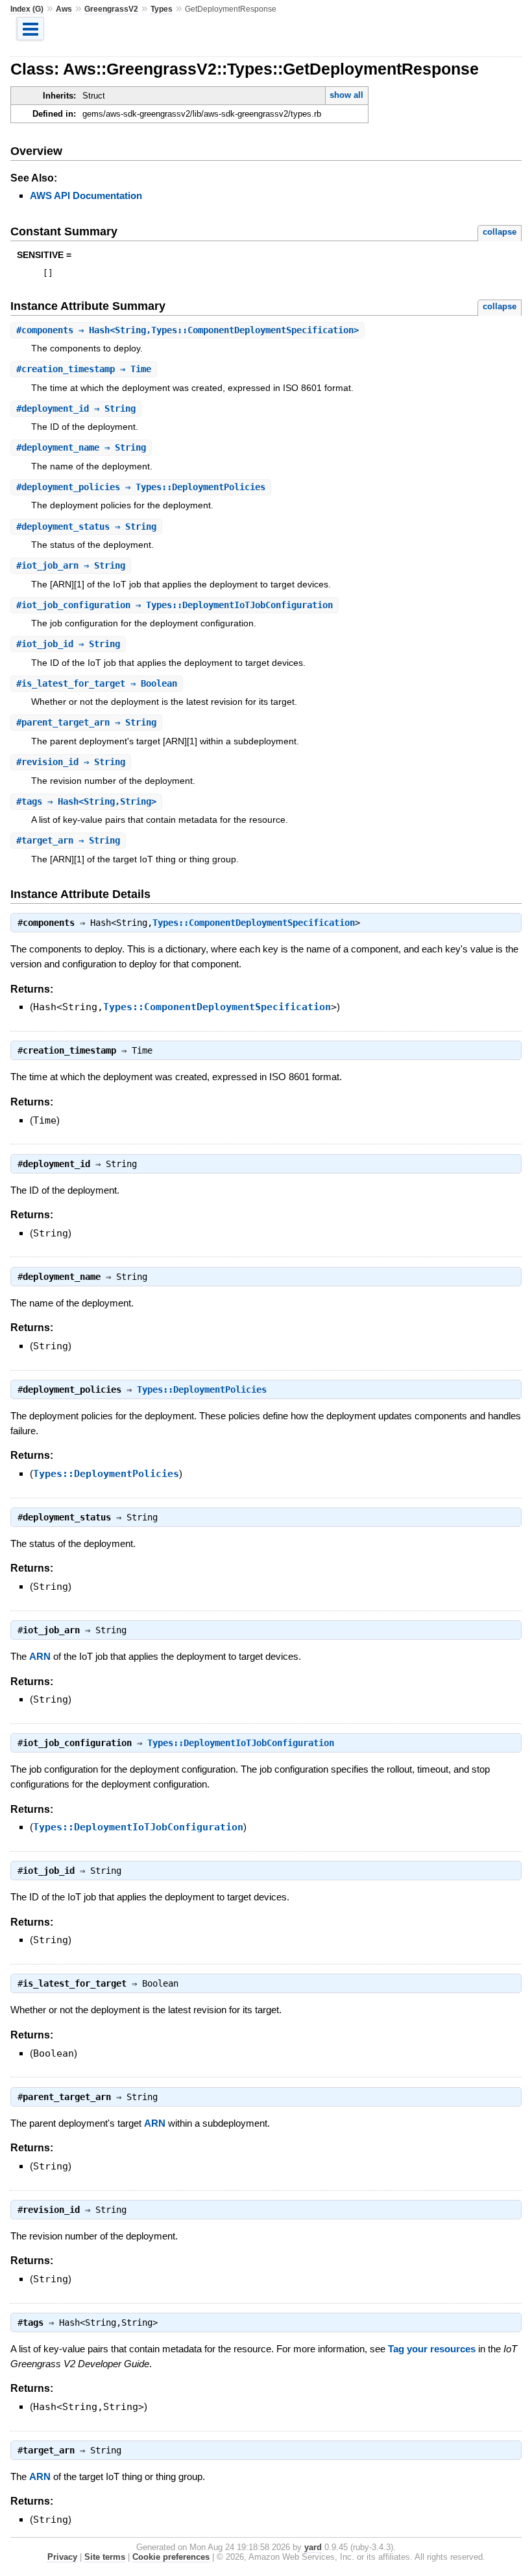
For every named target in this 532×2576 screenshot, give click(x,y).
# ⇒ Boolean (97, 683)
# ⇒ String (76, 408)
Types (162, 9)
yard (313, 2547)
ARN (40, 1656)
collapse (500, 232)
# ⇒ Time (84, 369)
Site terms (105, 2557)
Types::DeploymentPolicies (202, 1389)
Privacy (62, 2557)
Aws (64, 9)
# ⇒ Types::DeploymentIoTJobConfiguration (175, 605)
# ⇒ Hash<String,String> (86, 801)
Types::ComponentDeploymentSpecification (254, 923)
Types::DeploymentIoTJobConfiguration (241, 1743)
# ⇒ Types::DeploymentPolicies (141, 487)
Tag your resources (432, 2349)
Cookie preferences (171, 2557)
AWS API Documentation (86, 195)
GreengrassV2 (111, 9)
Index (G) (27, 9)
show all (346, 95)
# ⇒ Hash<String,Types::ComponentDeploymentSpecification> (187, 330)
